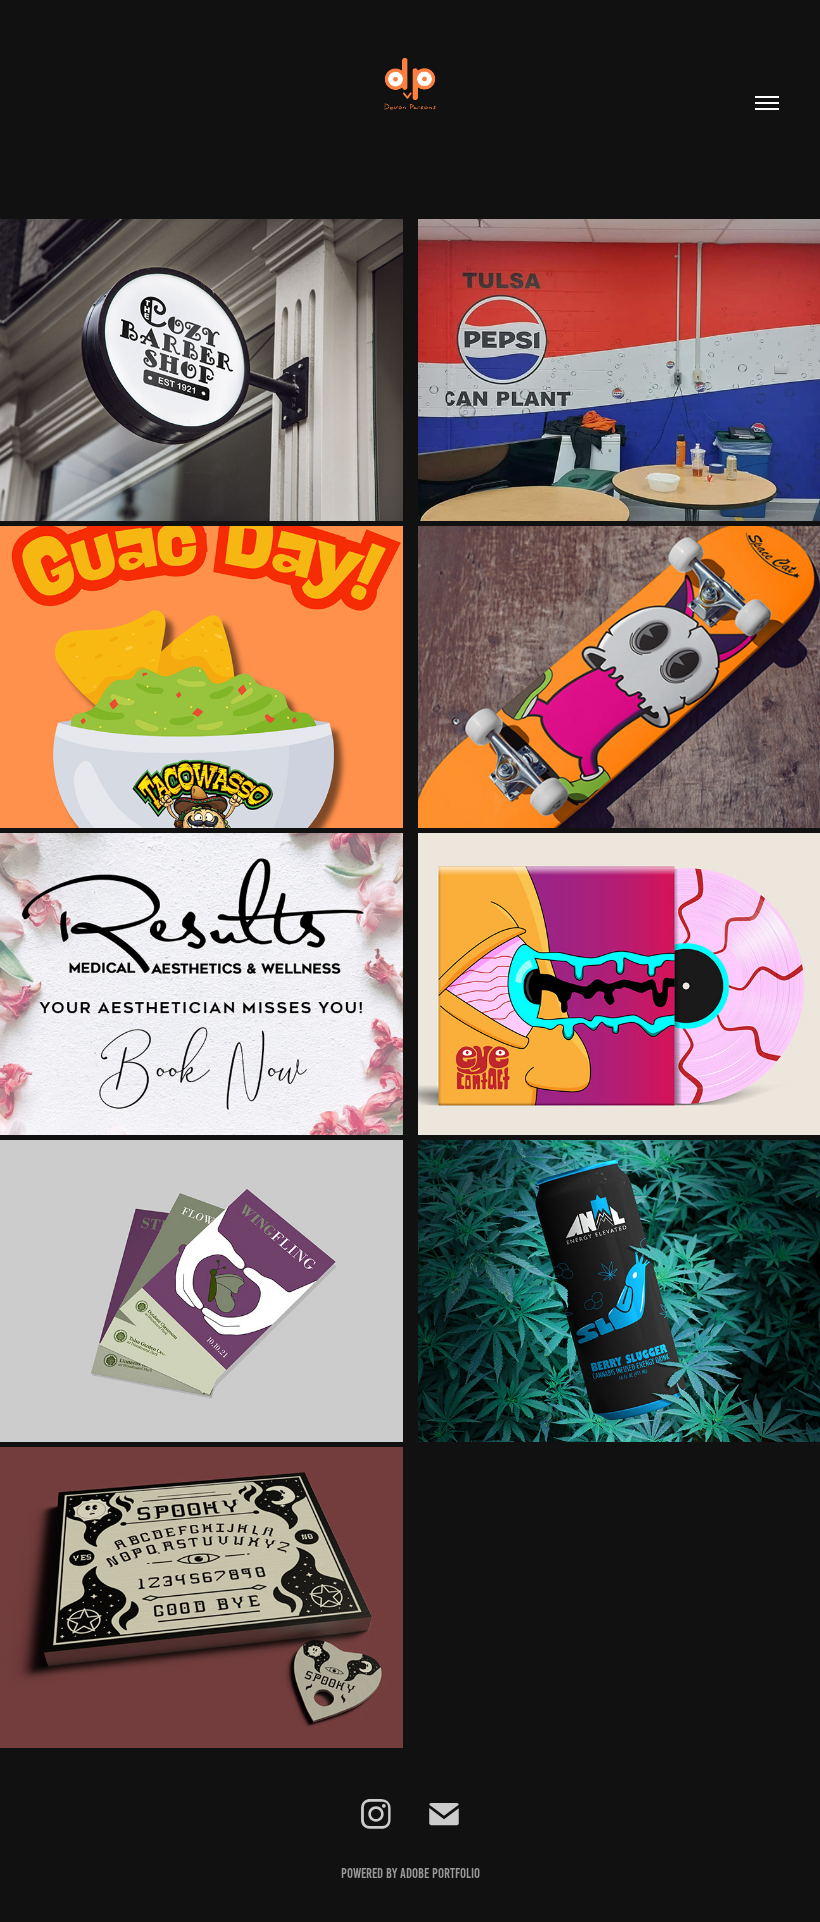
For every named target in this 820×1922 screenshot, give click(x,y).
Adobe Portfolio (440, 1873)
